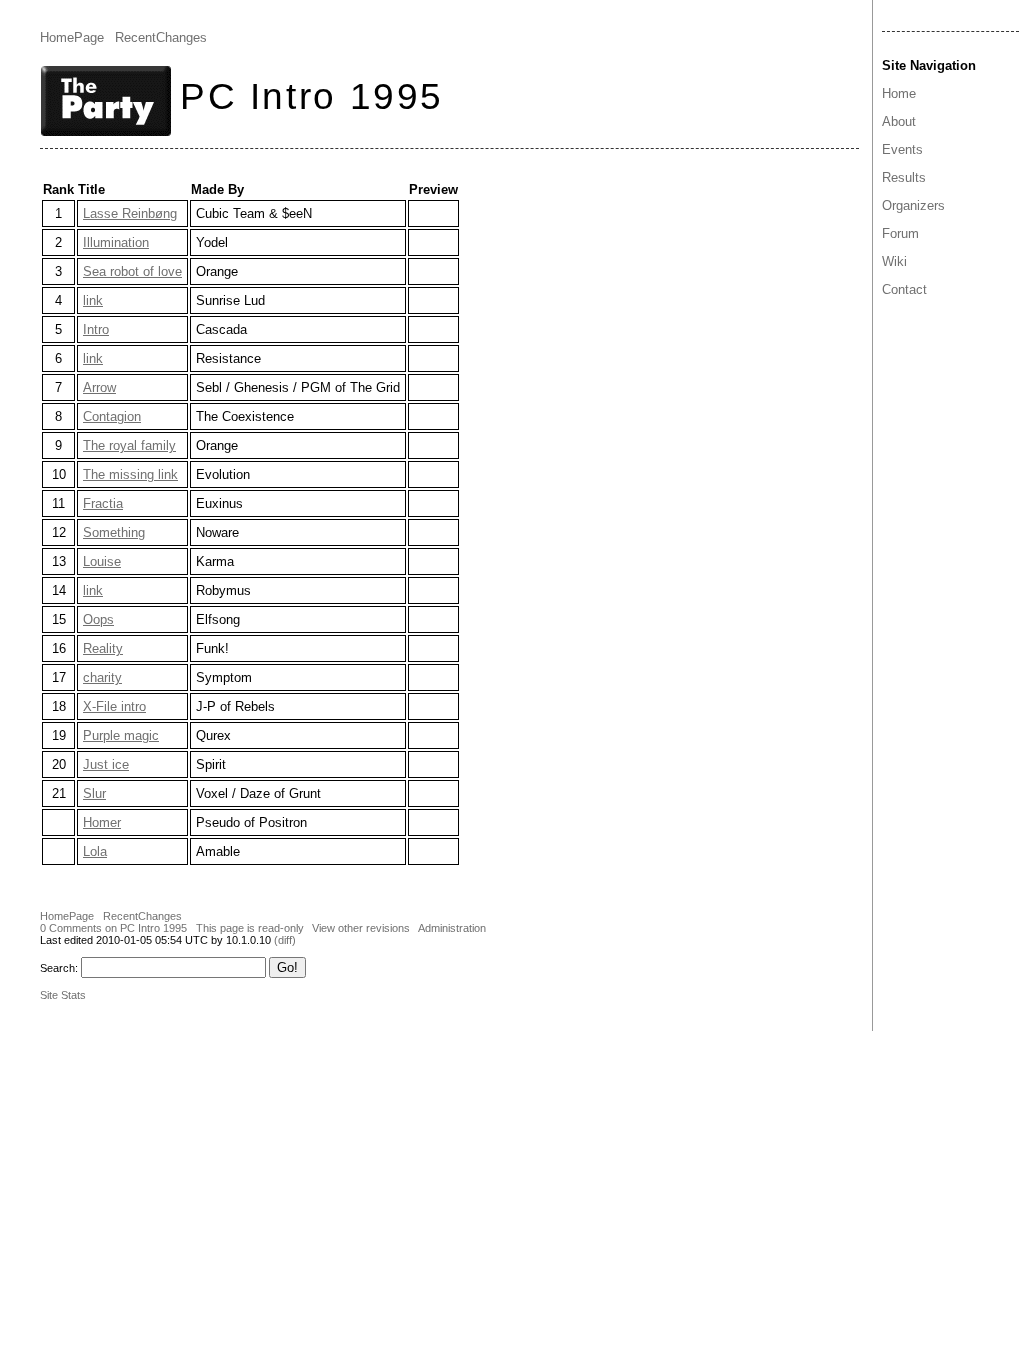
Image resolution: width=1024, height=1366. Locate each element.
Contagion (112, 416)
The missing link (130, 474)
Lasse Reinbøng (130, 213)
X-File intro (114, 706)
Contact (904, 289)
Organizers (913, 205)
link (93, 300)
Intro (96, 329)
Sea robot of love (132, 271)
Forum (900, 233)
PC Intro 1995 (312, 96)
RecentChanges (161, 37)
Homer (102, 822)
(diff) (285, 940)
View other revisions (361, 928)
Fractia (103, 503)
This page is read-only (250, 928)
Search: (59, 968)
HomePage (72, 37)
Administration (452, 928)
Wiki (894, 261)
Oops (98, 619)
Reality (103, 648)
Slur (94, 793)
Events (902, 149)
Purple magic (121, 735)
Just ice (106, 764)
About (899, 121)
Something (114, 532)
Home (899, 93)
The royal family (129, 445)
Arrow (99, 387)
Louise (102, 561)
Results (904, 177)
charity (102, 677)
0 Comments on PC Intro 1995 (113, 928)
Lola (95, 851)
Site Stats (63, 995)
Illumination (116, 242)
